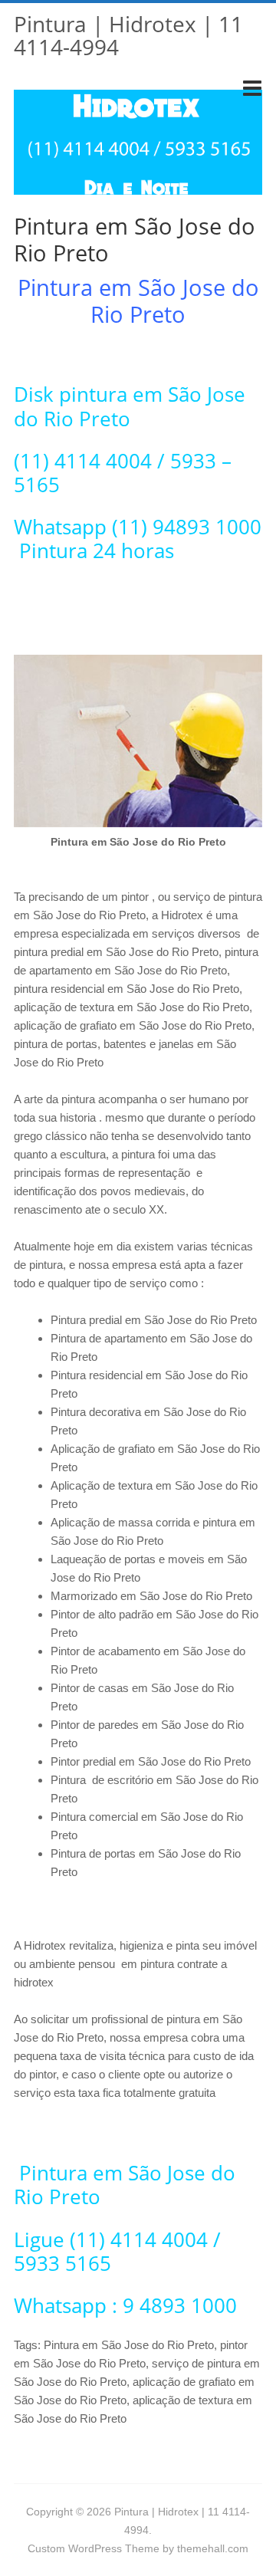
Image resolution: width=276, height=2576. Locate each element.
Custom (46, 2548)
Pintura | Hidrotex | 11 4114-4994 (128, 35)
